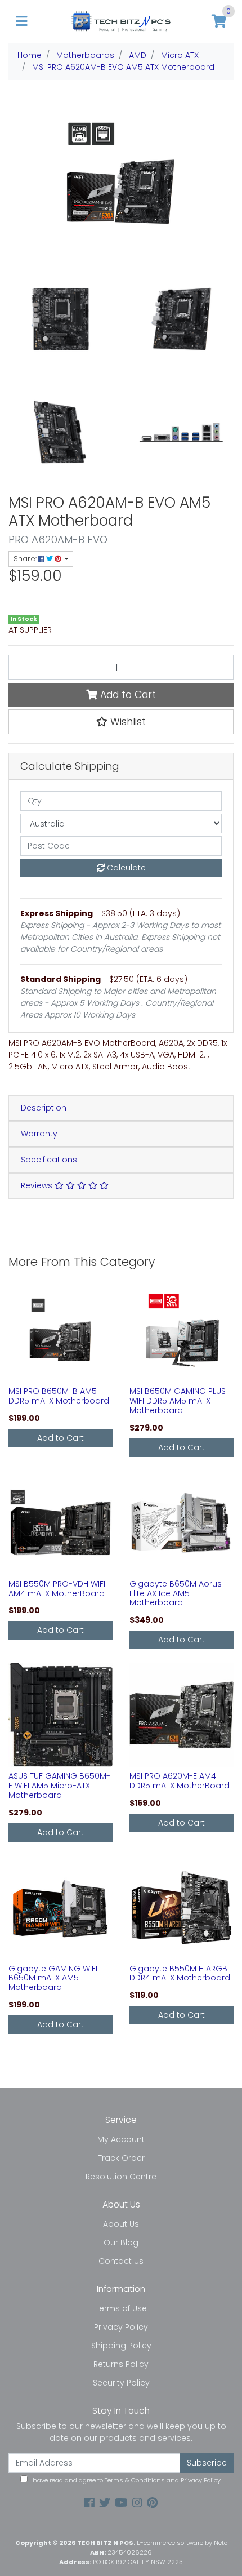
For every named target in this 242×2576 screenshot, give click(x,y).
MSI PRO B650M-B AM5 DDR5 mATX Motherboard (59, 1396)
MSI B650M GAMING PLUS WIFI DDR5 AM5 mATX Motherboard (178, 1401)
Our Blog (121, 2242)
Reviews (38, 1185)
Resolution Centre (121, 2177)
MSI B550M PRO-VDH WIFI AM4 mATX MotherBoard (57, 1589)
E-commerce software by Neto (182, 2543)
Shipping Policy (121, 2346)
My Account (121, 2139)
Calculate (125, 868)
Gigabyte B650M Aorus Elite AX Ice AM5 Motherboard (176, 1593)
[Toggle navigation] (21, 22)
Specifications (49, 1160)
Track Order (121, 2158)
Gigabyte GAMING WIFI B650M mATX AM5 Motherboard (53, 1978)
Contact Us (121, 2261)
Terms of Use (121, 2308)
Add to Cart (127, 695)
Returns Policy (121, 2364)
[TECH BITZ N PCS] (121, 21)
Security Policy (121, 2383)
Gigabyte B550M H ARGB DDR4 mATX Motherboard (180, 1973)
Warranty (39, 1134)
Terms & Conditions (135, 2480)
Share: (26, 559)
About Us (121, 2224)
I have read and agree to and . (125, 2480)
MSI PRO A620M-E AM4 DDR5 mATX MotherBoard (180, 1781)
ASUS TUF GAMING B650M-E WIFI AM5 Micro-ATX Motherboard (59, 1786)
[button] (121, 722)
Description (44, 1108)
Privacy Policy (121, 2327)
